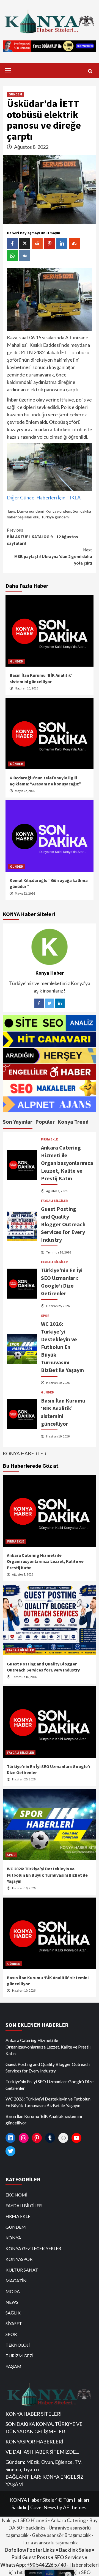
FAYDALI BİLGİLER (54, 1201)
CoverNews (43, 2507)
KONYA (13, 2238)
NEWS (12, 2302)
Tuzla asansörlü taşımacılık (50, 2542)
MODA (13, 2291)
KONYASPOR (19, 2259)
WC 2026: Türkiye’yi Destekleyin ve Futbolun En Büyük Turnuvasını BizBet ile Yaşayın (62, 1347)
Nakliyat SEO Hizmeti (24, 2520)
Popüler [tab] (45, 1122)
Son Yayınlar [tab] (18, 1122)
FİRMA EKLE (50, 1139)
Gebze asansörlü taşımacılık (61, 2535)
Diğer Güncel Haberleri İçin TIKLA (44, 497)
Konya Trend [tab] (73, 1122)
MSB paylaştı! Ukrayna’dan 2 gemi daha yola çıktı (53, 556)
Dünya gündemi (30, 511)
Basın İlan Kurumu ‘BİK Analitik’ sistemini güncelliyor (44, 2119)
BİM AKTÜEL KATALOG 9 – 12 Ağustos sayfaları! (42, 537)
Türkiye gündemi (55, 517)
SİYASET (14, 2323)
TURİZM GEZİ (19, 2356)
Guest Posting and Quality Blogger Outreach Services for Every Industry (63, 1224)
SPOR (45, 1316)
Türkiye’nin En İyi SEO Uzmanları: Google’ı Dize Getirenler (50, 2085)
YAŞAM (13, 2366)
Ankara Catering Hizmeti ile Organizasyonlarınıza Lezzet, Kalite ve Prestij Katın (67, 1163)
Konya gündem (58, 511)
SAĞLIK (13, 2313)
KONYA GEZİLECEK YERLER (33, 2248)
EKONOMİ (16, 2195)
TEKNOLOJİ (18, 2345)
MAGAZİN (16, 2281)
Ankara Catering (68, 2520)
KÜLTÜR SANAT (22, 2270)
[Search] (90, 71)
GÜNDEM (15, 94)
